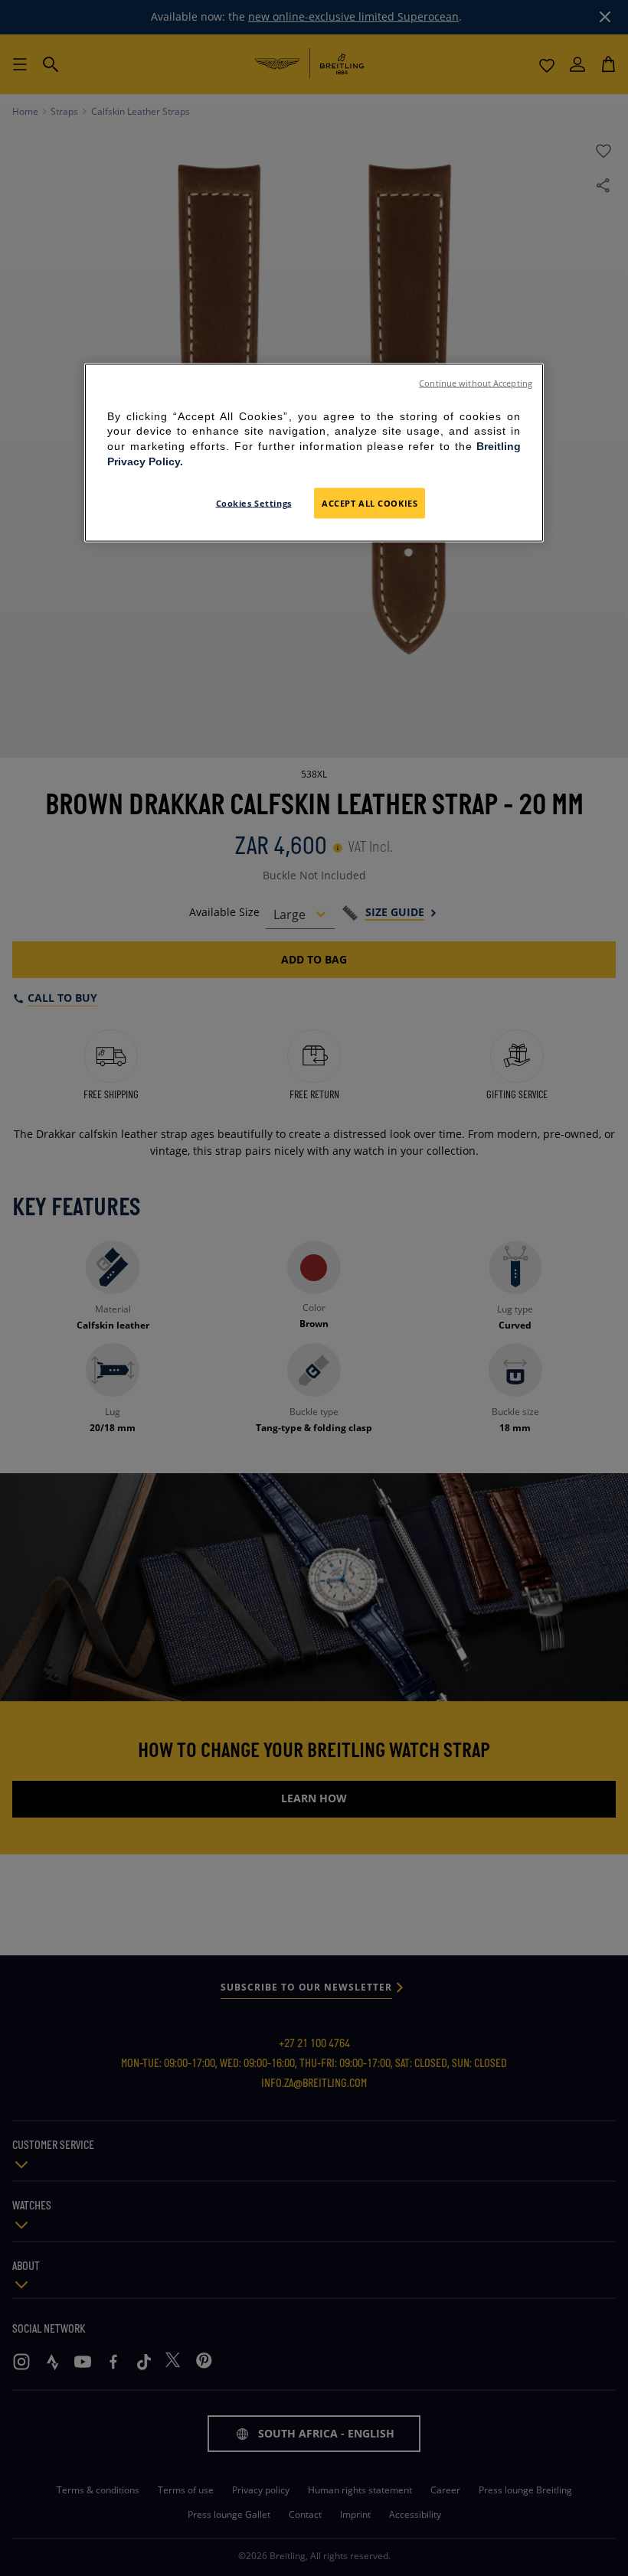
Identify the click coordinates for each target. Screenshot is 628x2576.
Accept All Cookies (370, 503)
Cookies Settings (254, 503)
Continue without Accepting (476, 383)
